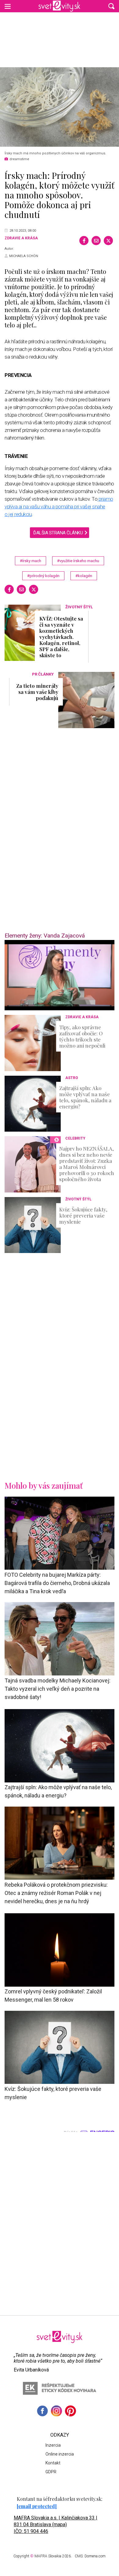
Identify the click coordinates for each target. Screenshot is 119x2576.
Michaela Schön (24, 256)
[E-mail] (96, 241)
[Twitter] (108, 241)
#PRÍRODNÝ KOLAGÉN (43, 576)
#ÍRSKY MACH (31, 561)
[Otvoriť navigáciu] (8, 6)
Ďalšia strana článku (58, 533)
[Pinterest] (70, 2411)
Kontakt (53, 2463)
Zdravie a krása (21, 238)
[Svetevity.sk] (59, 6)
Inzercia (53, 2445)
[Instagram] (56, 2411)
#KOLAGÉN (84, 576)
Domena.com (95, 2556)
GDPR (51, 2472)
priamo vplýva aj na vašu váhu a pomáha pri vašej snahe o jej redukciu (59, 507)
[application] (60, 975)
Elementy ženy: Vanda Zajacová (45, 936)
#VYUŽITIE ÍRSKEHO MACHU (78, 561)
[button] (111, 6)
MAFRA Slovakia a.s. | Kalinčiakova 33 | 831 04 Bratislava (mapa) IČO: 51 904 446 (56, 2524)
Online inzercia (60, 2454)
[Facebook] (84, 241)
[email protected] (37, 2506)
